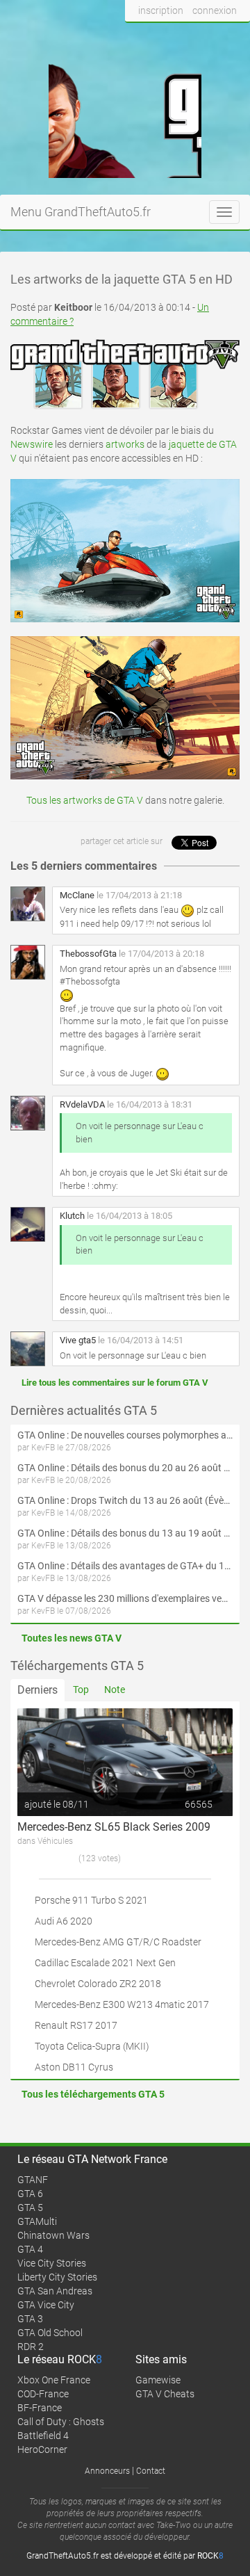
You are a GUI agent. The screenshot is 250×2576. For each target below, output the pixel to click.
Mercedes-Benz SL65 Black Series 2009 (114, 1827)
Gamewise (158, 2380)
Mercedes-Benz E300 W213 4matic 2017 (122, 2004)
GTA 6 (30, 2194)
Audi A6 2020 (64, 1921)
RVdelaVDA (82, 1104)
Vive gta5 (78, 1340)
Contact (151, 2471)
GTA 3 (30, 2319)
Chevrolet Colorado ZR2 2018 (98, 1984)
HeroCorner (42, 2449)
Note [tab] (115, 1690)
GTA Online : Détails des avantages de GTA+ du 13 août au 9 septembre (125, 1566)
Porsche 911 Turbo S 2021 (91, 1900)
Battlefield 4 (43, 2436)
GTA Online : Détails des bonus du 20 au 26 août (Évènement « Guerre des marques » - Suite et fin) (125, 1468)
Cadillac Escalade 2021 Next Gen (105, 1963)
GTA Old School (50, 2333)
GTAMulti (37, 2221)
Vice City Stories (52, 2263)
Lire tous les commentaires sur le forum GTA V (115, 1383)
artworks (125, 444)
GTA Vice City (46, 2305)
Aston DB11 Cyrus (74, 2067)
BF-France (40, 2408)
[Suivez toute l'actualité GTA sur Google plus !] (184, 37)
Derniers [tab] (37, 1690)
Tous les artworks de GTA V (85, 800)
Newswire (32, 444)
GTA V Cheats (165, 2394)
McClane (77, 895)
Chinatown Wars (53, 2235)
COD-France (43, 2394)
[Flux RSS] (236, 37)
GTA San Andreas (55, 2291)
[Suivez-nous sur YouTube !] (210, 37)
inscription (161, 10)
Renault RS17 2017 (76, 2025)
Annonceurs (107, 2471)
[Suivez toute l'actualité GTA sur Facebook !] (136, 37)
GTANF (33, 2180)
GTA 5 (30, 2208)
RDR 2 (31, 2347)
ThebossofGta (88, 954)
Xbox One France (54, 2380)
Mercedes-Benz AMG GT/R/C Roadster (118, 1942)
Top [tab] (81, 1690)
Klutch (72, 1216)
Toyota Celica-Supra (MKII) (92, 2046)
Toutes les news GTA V (72, 1638)
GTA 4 (30, 2249)
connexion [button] (215, 10)
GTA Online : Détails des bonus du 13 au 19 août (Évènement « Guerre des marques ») (125, 1533)
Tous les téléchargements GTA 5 (93, 2094)
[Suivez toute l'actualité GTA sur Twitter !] (159, 37)
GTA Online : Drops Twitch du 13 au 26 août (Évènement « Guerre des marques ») (125, 1500)
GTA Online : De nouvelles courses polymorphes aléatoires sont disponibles (125, 1435)
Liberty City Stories (57, 2277)
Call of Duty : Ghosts (61, 2422)
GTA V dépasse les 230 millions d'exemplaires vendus (125, 1598)
